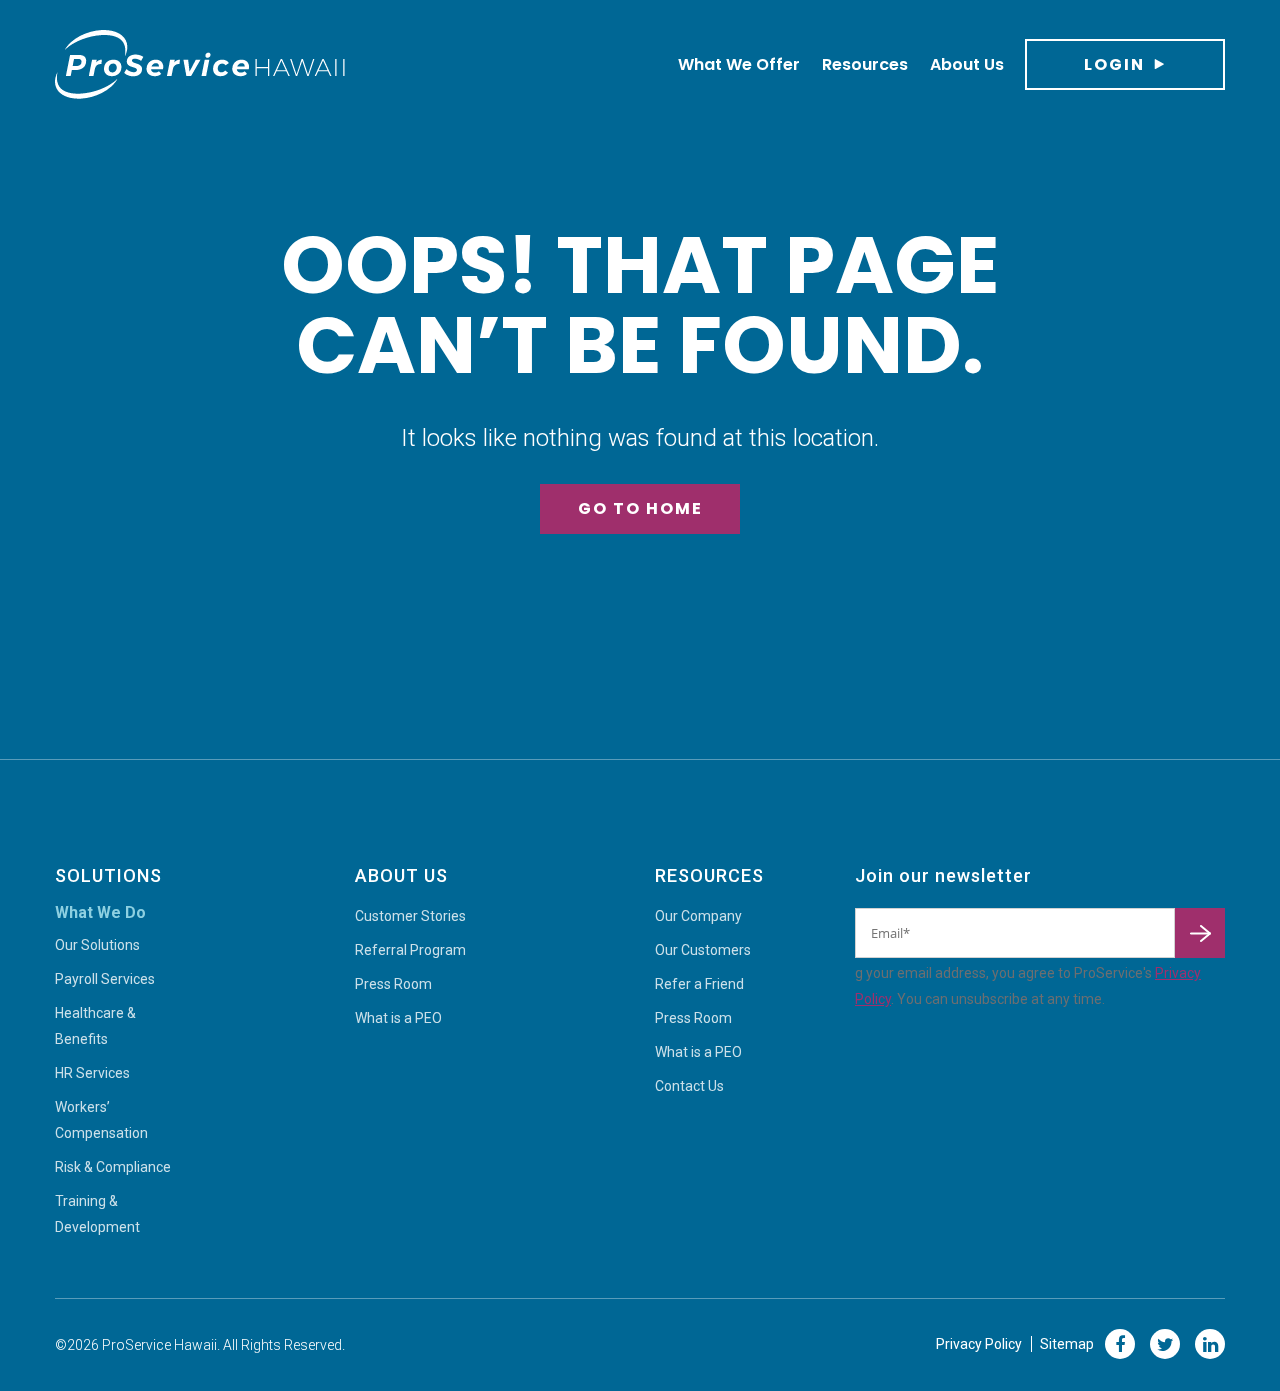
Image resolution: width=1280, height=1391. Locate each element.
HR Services (92, 1073)
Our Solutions (97, 945)
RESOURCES (709, 875)
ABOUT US (401, 875)
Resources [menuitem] (865, 64)
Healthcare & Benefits (95, 1026)
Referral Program (410, 950)
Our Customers (703, 950)
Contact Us (689, 1086)
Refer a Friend (699, 984)
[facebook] (1120, 1344)
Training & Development (97, 1214)
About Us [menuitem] (967, 64)
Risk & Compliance (113, 1167)
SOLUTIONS (108, 875)
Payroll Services (105, 979)
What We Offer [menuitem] (739, 64)
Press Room (393, 984)
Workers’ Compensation (101, 1120)
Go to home (640, 508)
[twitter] (1165, 1344)
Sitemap (1067, 1344)
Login (1114, 64)
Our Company (698, 916)
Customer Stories (410, 916)
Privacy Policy (979, 1344)
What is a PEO (398, 1018)
